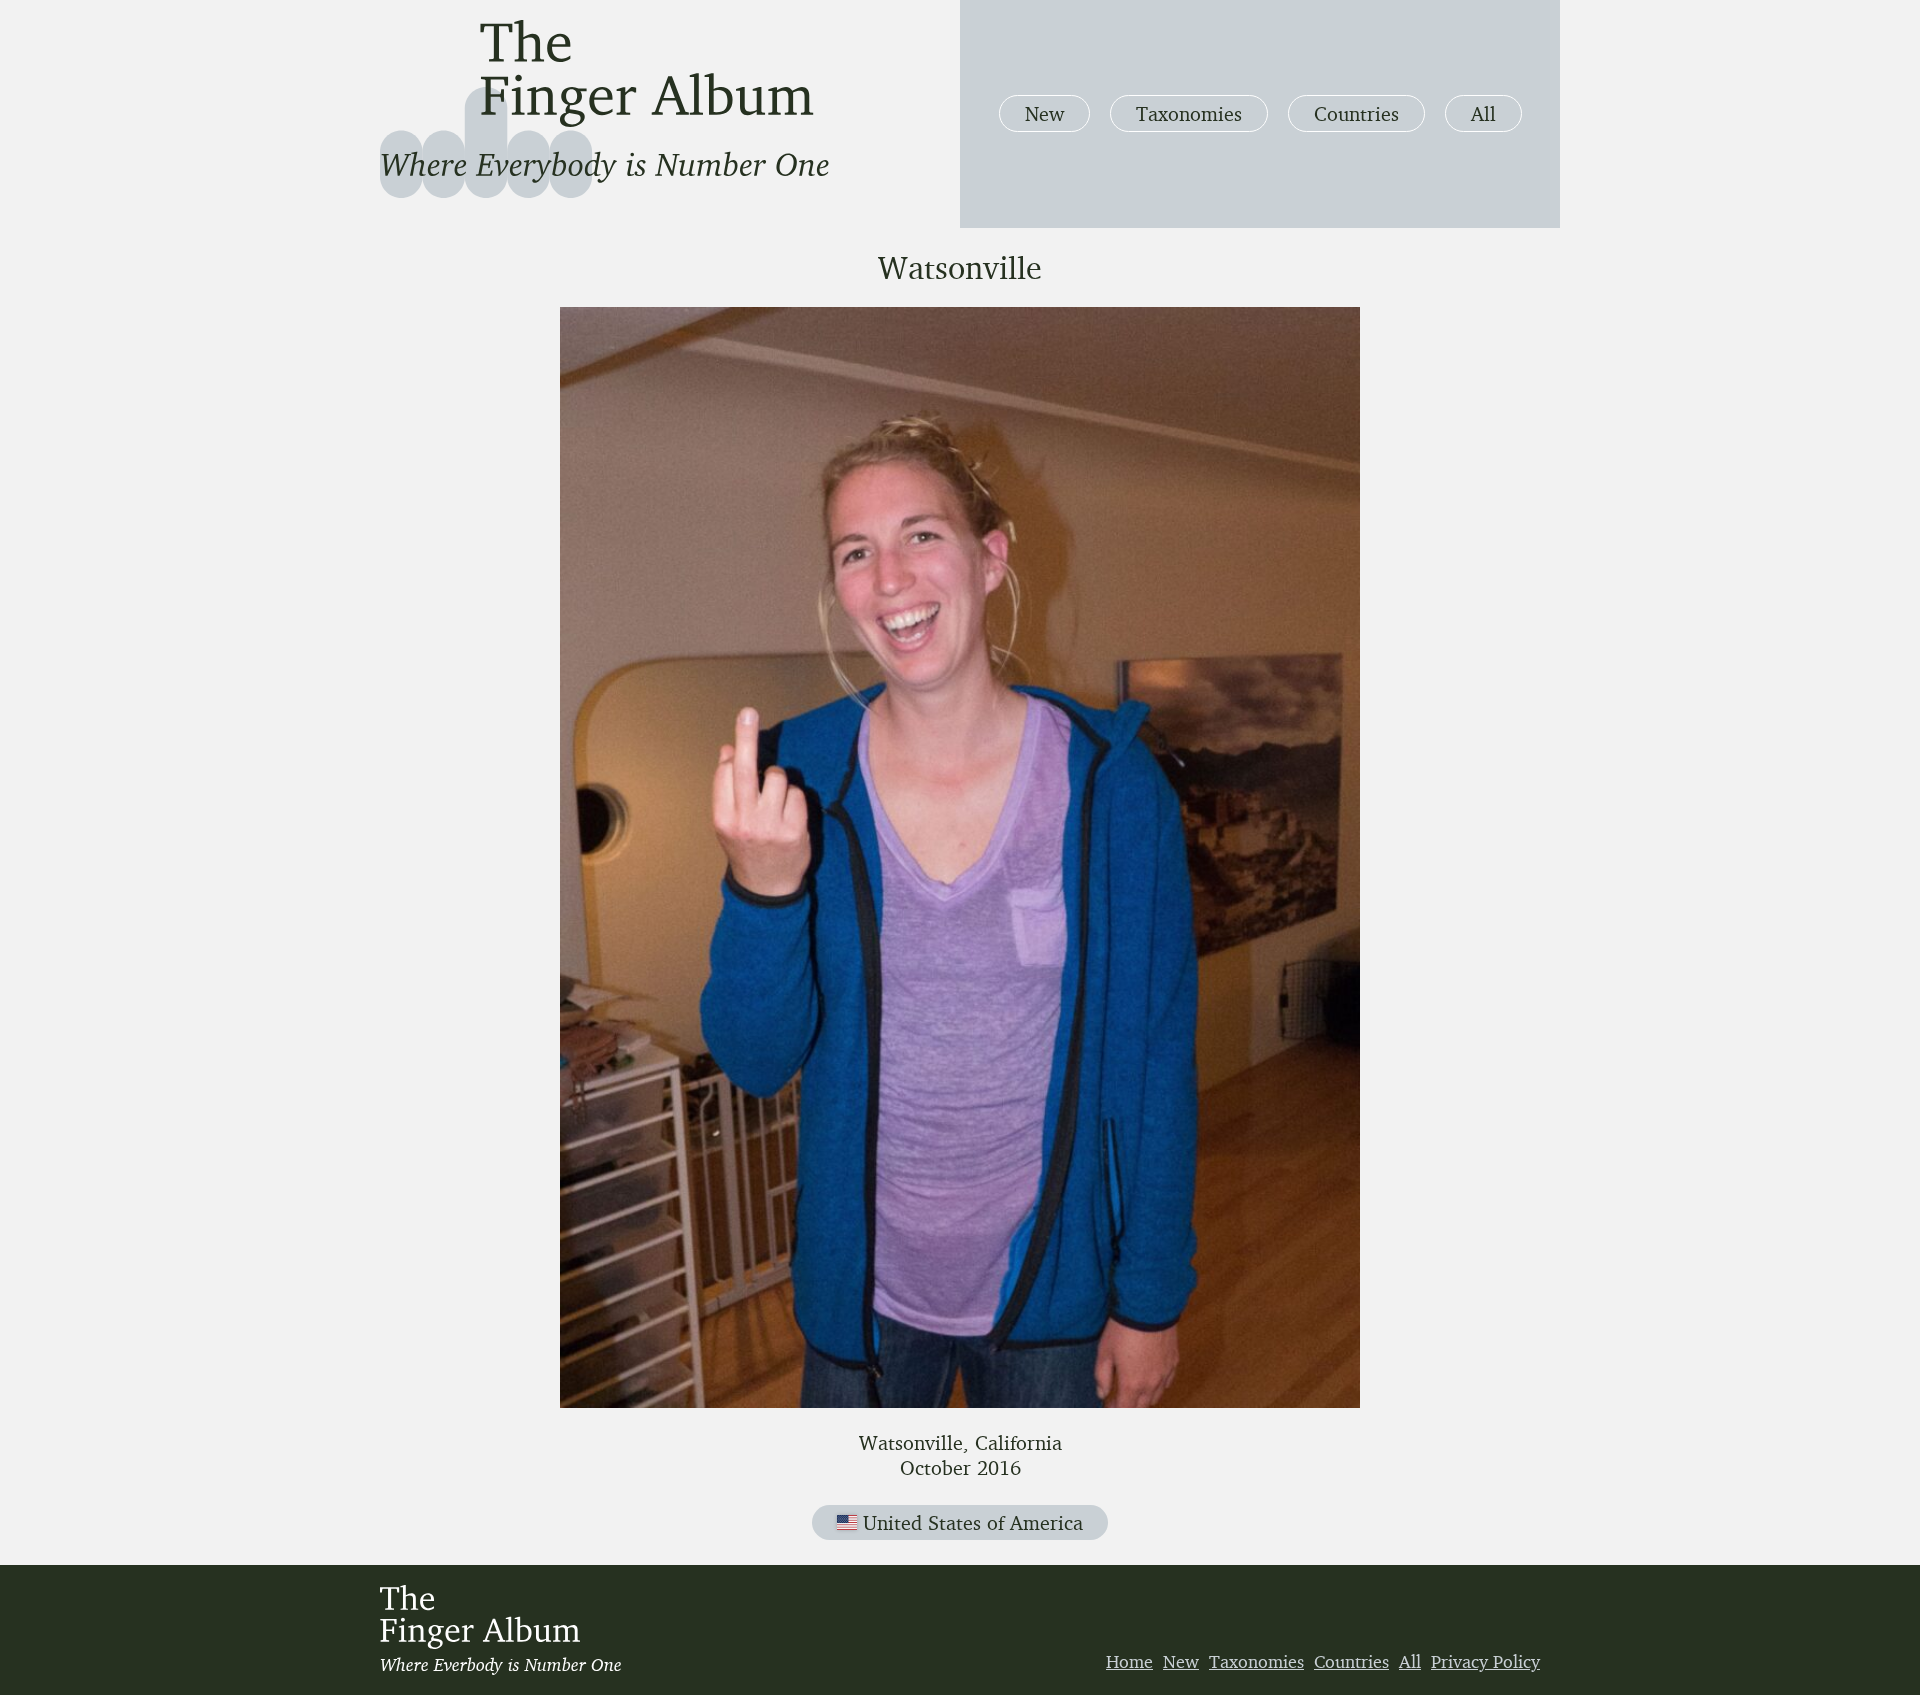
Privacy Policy (1485, 1661)
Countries (1356, 113)
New (1044, 113)
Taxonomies (1189, 113)
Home (1129, 1661)
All (1483, 113)
